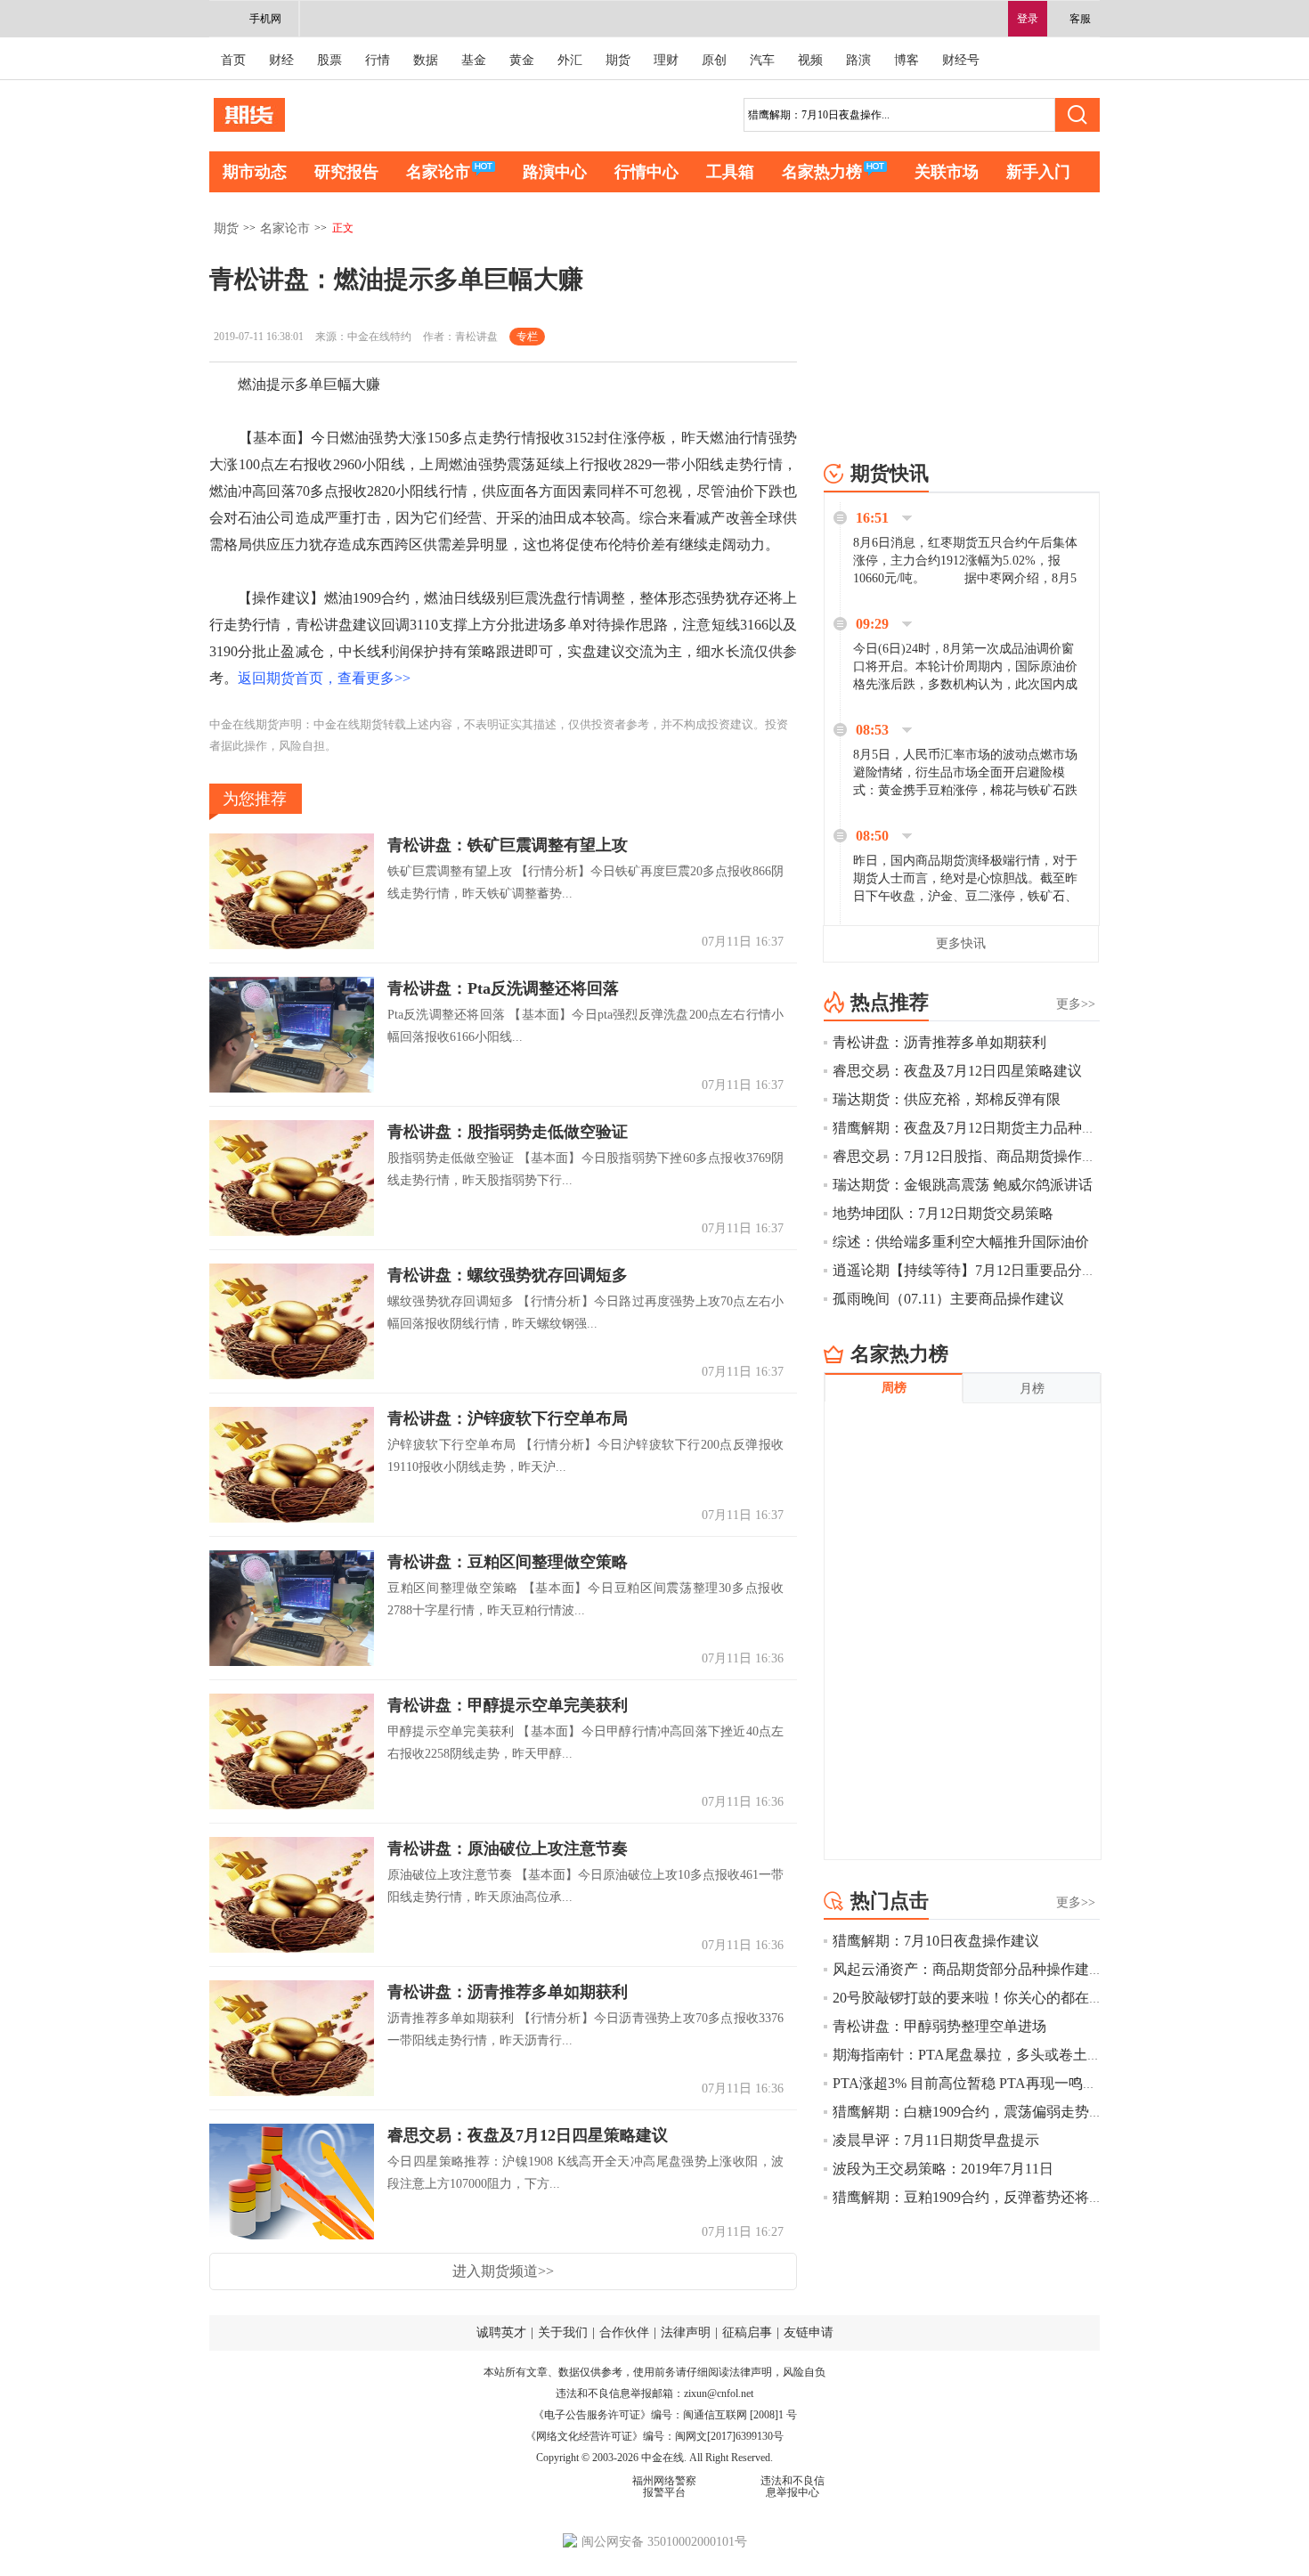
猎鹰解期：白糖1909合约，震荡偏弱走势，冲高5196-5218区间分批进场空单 (1070, 2112)
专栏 (527, 337)
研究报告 (346, 172)
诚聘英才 (501, 2332)
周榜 (894, 1388)
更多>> (1076, 1004)
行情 (378, 60)
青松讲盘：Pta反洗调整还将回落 (503, 988)
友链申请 (809, 2332)
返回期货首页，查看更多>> (324, 678)
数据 (426, 60)
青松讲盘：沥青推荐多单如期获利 (508, 1992)
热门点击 (890, 1901)
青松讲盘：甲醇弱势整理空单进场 (939, 2026)
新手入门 (1038, 172)
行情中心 (646, 172)
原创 (714, 60)
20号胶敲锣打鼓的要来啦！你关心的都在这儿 (975, 1998)
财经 (281, 60)
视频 (810, 60)
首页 (233, 60)
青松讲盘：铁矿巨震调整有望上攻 (508, 845)
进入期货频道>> (503, 2271)
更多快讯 (961, 943)
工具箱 (730, 172)
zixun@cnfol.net (719, 2393)
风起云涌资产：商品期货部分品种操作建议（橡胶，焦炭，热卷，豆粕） (1061, 1969)
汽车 (762, 60)
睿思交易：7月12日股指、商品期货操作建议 (972, 1156)
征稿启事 (747, 2332)
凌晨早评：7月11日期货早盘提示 (936, 2140)
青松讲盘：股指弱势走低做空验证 (508, 1132)
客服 (1080, 19)
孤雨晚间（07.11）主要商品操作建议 (948, 1299)
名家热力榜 (822, 172)
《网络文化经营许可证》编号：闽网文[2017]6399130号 (654, 2436)
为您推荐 (255, 799)
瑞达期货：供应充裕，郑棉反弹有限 (947, 1099)
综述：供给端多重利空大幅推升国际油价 (961, 1242)
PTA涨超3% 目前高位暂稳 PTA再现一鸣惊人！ (979, 2083)
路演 (858, 60)
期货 (618, 60)
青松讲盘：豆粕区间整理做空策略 (508, 1562)
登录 (1028, 19)
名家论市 (438, 172)
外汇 (570, 60)
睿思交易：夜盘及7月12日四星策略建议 (528, 2135)
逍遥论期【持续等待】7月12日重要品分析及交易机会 (1000, 1270)
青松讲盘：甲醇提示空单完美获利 (508, 1705)
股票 (329, 60)
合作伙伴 (624, 2332)
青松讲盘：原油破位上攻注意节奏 (508, 1849)
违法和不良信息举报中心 (793, 2487)
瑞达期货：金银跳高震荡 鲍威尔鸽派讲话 (963, 1185)
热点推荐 (890, 1002)
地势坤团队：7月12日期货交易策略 (943, 1213)
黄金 (522, 60)
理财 (666, 60)
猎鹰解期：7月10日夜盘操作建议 (936, 1941)
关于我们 (563, 2332)
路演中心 (555, 172)
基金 (474, 60)
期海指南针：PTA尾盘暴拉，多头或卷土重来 (974, 2055)
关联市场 (947, 172)
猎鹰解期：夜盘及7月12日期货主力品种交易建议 (986, 1128)
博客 (907, 60)
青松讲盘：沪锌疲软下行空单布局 (508, 1418)
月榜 (1032, 1389)
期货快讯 (890, 473)
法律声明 (686, 2332)
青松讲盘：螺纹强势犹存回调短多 (508, 1275)
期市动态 (255, 172)
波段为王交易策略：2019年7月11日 (943, 2169)
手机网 (265, 19)
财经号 (961, 60)
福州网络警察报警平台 (664, 2487)
